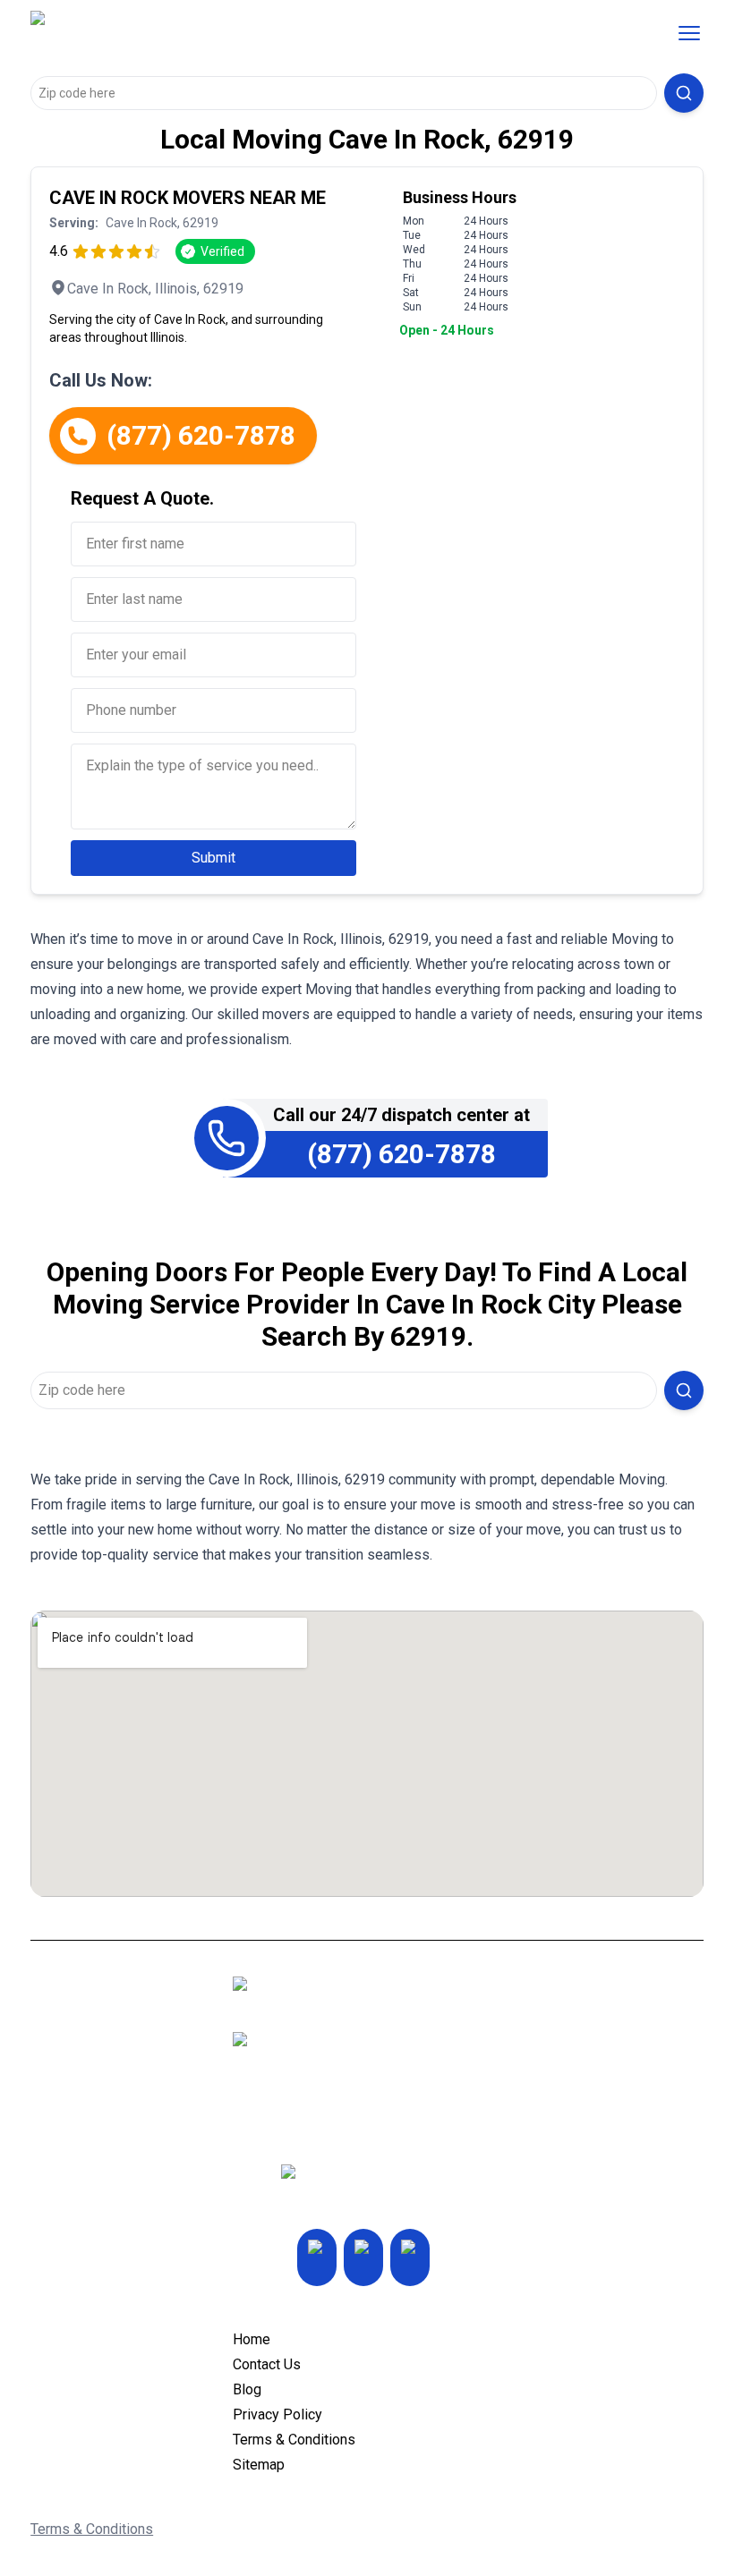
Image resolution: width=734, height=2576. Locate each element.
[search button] (684, 93)
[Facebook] (410, 2257)
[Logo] (180, 33)
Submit (213, 858)
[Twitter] (363, 2257)
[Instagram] (317, 2257)
